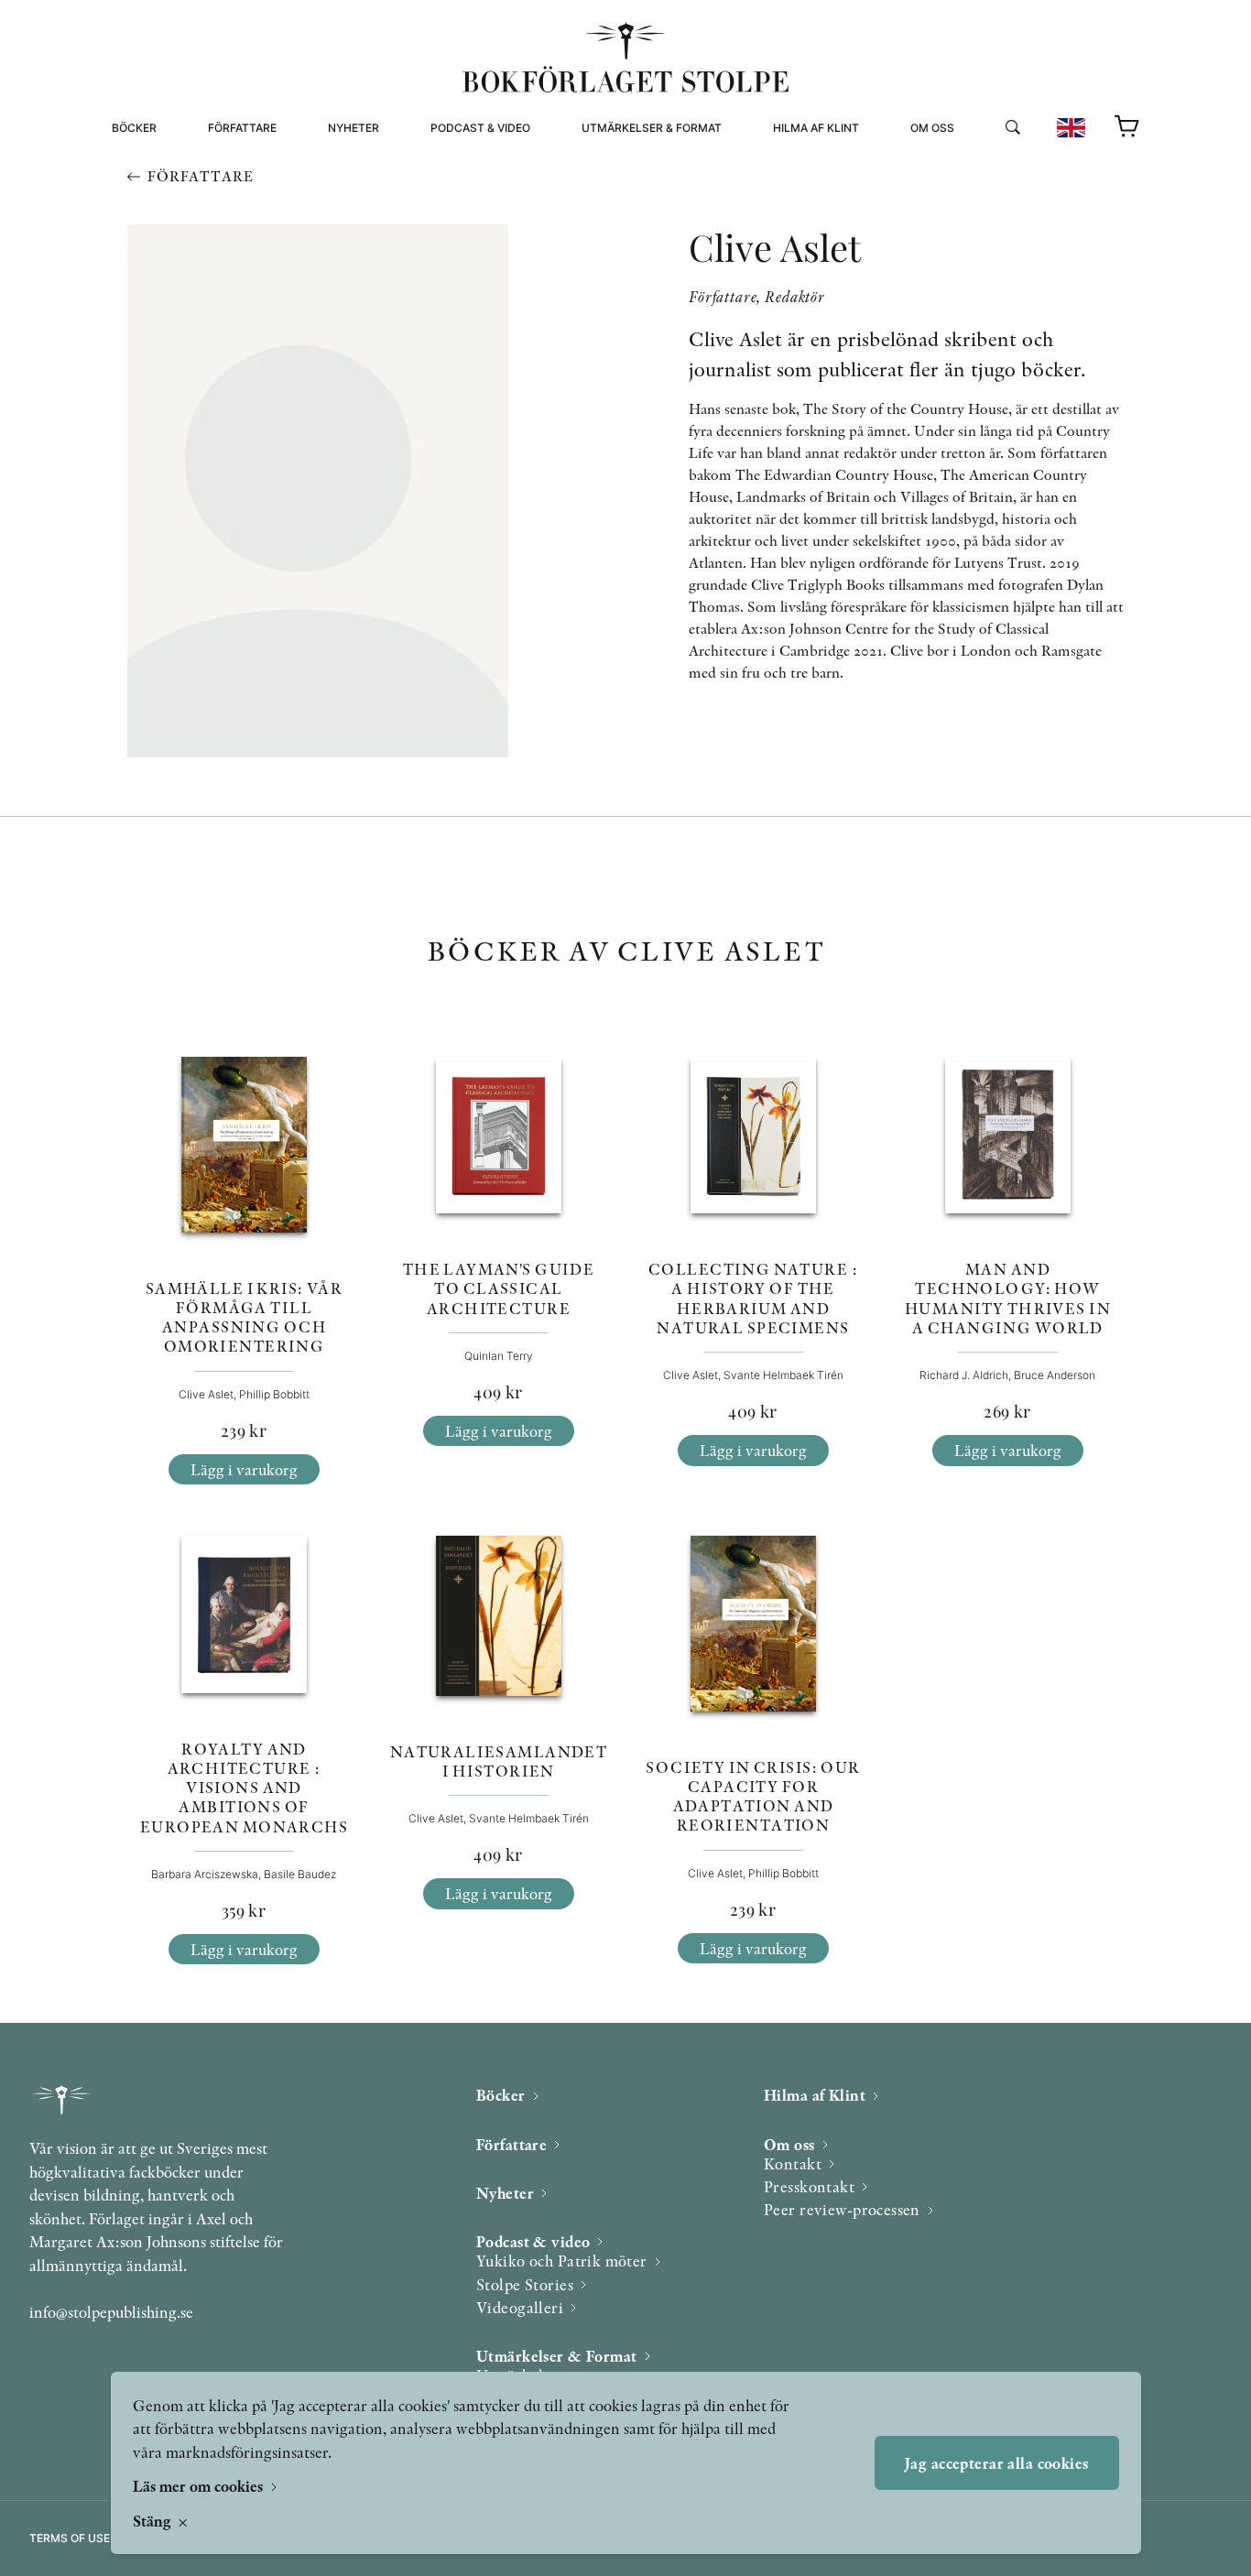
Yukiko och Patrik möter (562, 2261)
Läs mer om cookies (200, 2486)
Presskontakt (809, 2186)
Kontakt (793, 2163)
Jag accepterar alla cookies (996, 2463)
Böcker (134, 128)
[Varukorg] (1127, 127)
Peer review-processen (985, 208)
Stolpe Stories (525, 2284)
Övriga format (628, 186)
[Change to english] (1071, 128)
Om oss (932, 128)
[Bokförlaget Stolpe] (625, 57)
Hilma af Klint (816, 128)
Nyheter (354, 128)
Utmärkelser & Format (652, 128)
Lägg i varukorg (244, 1469)
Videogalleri (471, 208)
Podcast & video (480, 128)
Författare (242, 128)
